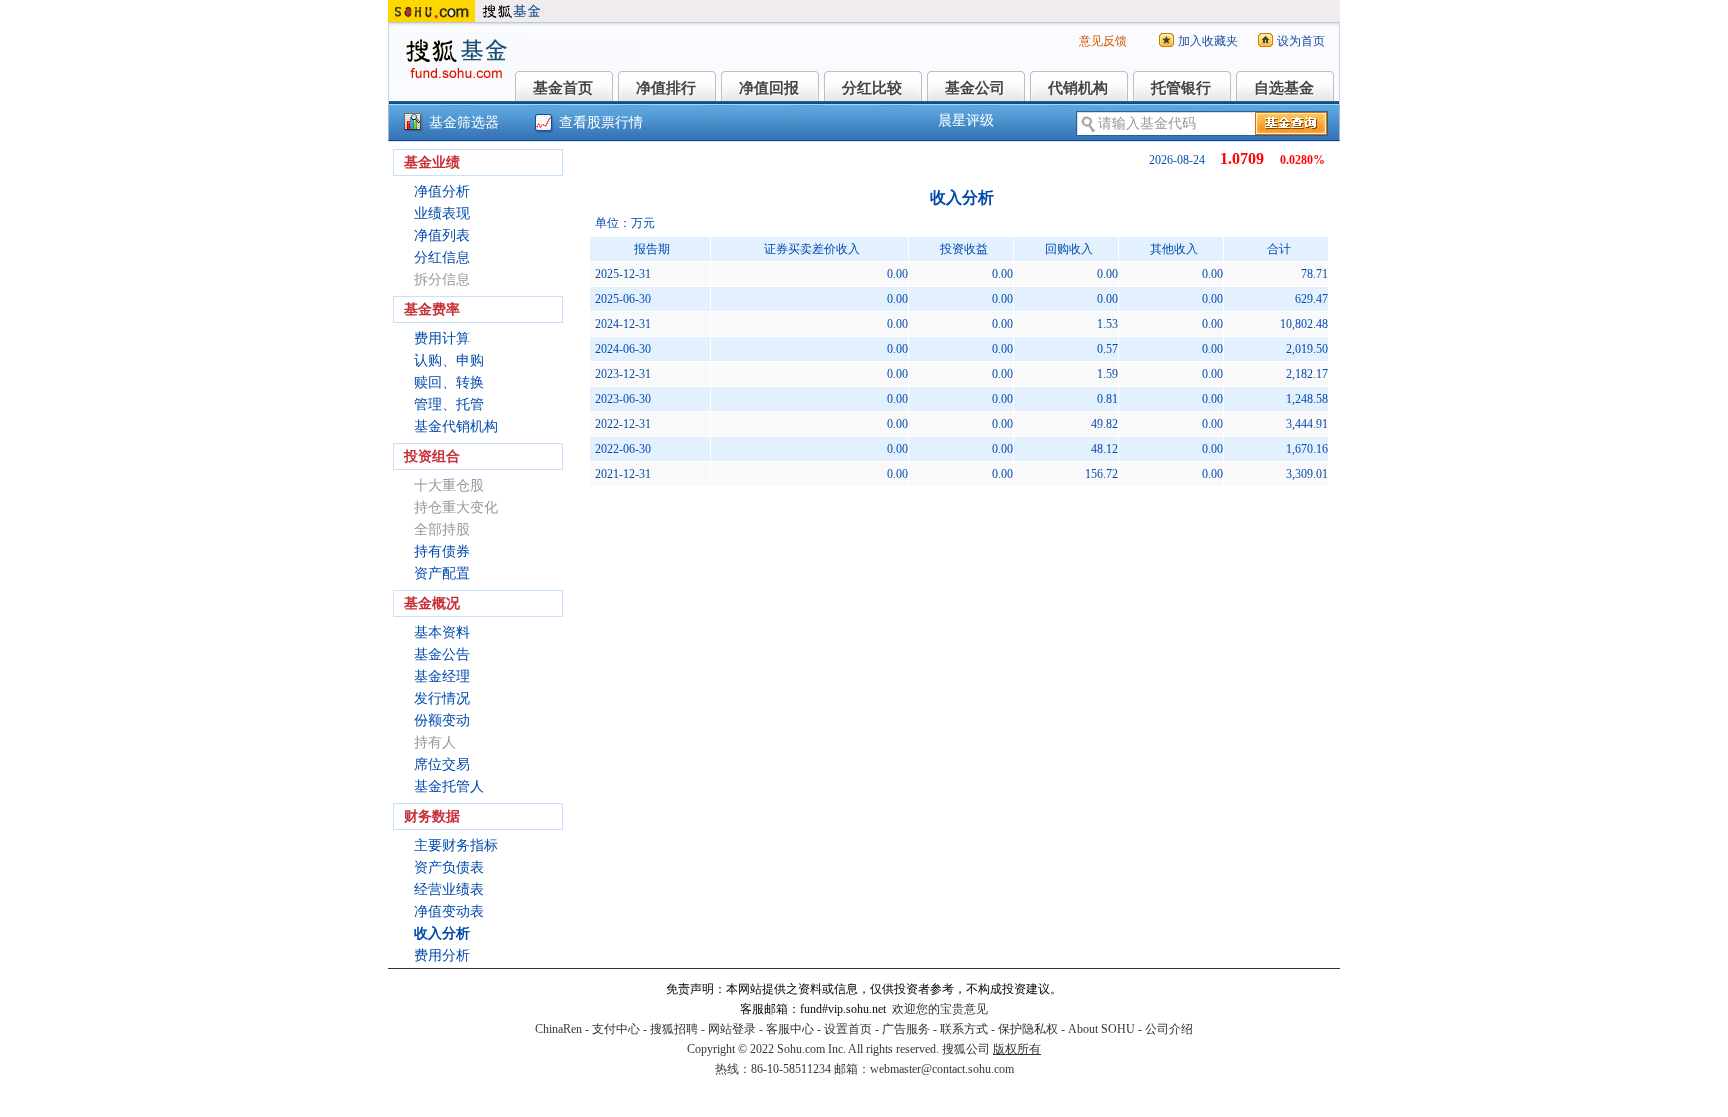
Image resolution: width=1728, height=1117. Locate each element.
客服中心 (790, 1029)
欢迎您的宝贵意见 (940, 1009)
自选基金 (1284, 88)
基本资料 (442, 632)
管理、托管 (449, 404)
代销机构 (1078, 88)
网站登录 (732, 1029)
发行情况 (442, 698)
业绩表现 (442, 213)
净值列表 (442, 235)
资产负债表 (449, 867)
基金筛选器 (464, 122)
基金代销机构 (456, 426)
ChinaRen (558, 1029)
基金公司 (975, 88)
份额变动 (442, 720)
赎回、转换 (449, 382)
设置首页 (848, 1029)
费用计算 (442, 338)
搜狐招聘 (674, 1029)
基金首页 (563, 88)
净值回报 (769, 88)
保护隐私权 (1028, 1029)
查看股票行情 (601, 122)
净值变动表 (449, 911)
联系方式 (964, 1029)
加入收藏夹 (1208, 41)
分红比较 (872, 88)
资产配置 (442, 573)
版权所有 (1017, 1049)
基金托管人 (449, 786)
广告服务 (906, 1029)
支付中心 (616, 1029)
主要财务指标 (456, 845)
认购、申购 (449, 360)
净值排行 (666, 88)
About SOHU (1101, 1029)
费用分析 (442, 955)
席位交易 (442, 764)
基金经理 (442, 676)
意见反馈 (1103, 41)
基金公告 (442, 654)
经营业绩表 (449, 889)
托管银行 (1181, 88)
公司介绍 (1169, 1029)
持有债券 (442, 551)
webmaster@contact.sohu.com (942, 1069)
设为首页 (1301, 41)
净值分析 (442, 191)
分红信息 (442, 257)
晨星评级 (966, 120)
